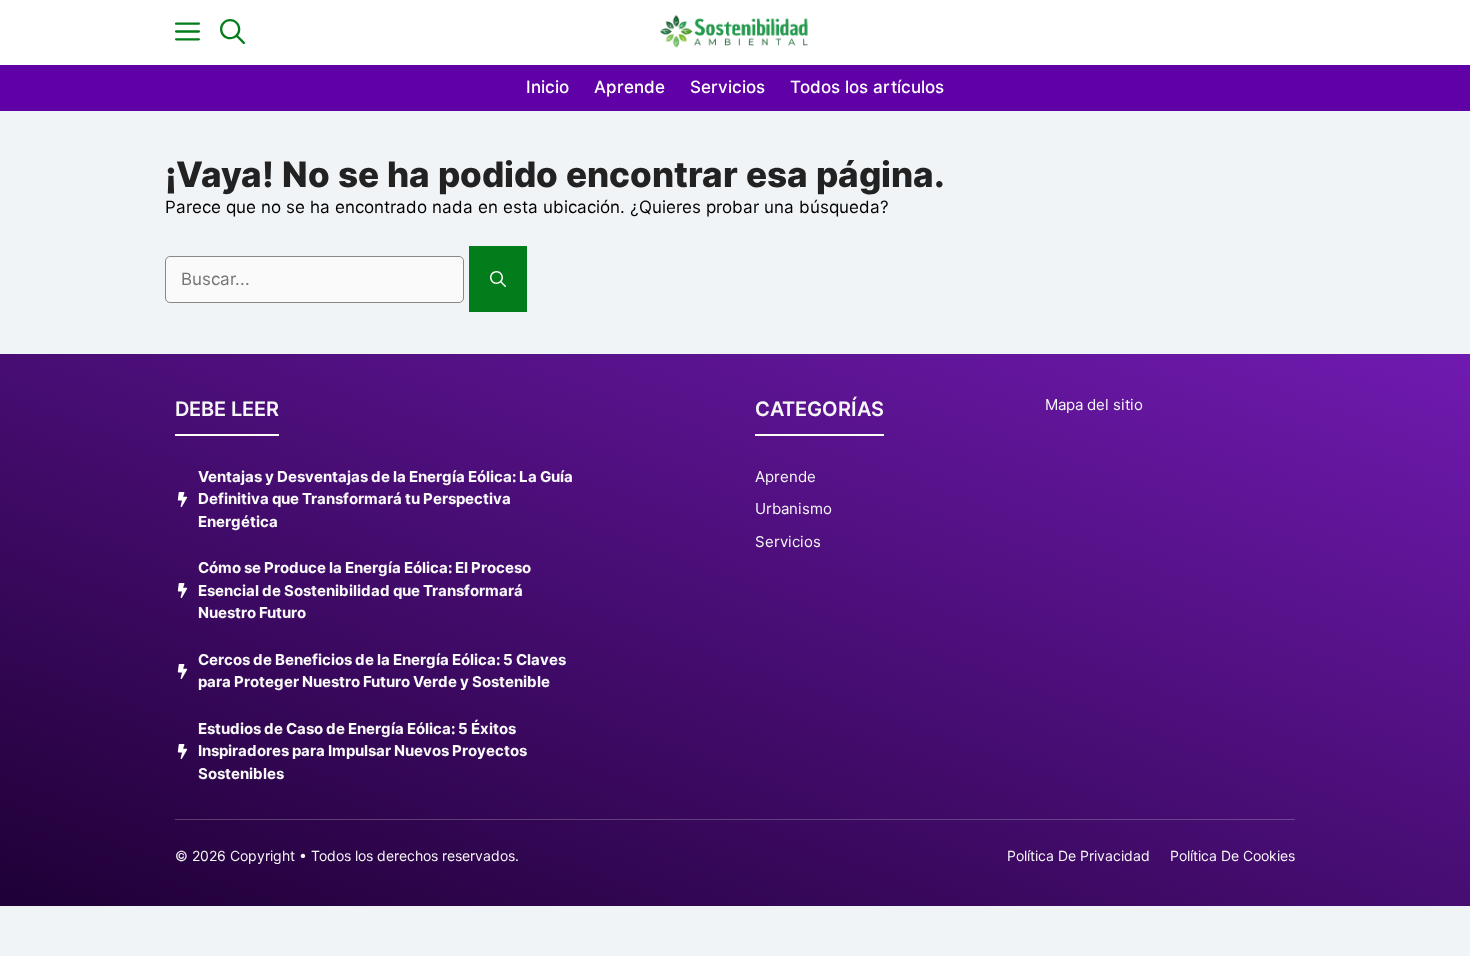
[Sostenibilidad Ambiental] (735, 32)
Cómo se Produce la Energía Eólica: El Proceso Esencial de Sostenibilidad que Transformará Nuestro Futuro (364, 590)
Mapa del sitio (1094, 404)
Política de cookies (1232, 855)
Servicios (727, 87)
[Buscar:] (317, 279)
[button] (232, 32)
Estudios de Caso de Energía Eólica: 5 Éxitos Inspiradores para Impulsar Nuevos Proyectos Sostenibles (362, 751)
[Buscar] (498, 279)
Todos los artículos (867, 87)
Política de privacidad (1078, 855)
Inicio (547, 87)
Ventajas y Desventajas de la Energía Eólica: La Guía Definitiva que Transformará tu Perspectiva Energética (385, 499)
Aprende (629, 87)
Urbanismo (793, 508)
